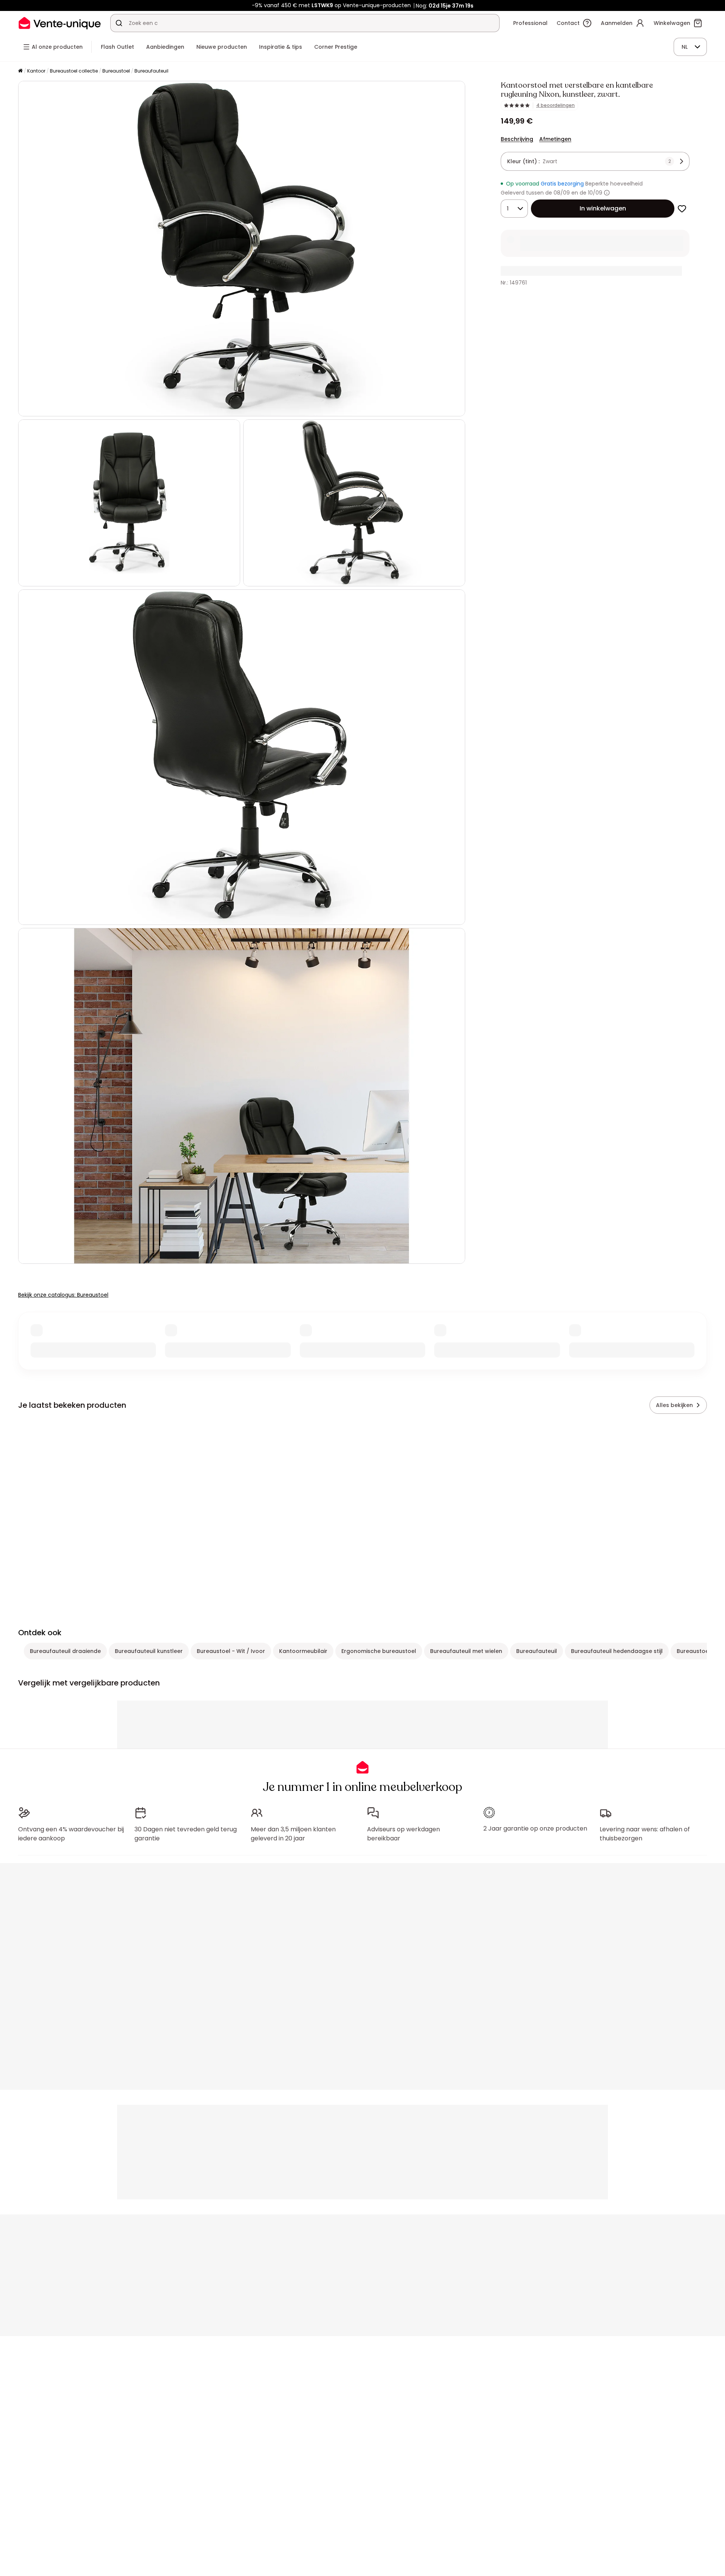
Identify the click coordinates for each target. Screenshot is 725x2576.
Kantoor (36, 71)
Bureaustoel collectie (74, 71)
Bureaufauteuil (151, 71)
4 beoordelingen (555, 105)
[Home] (20, 71)
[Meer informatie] (607, 193)
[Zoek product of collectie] (119, 23)
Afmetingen (555, 139)
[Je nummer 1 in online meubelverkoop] (60, 23)
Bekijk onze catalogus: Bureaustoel (63, 1295)
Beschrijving (517, 139)
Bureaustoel (116, 71)
